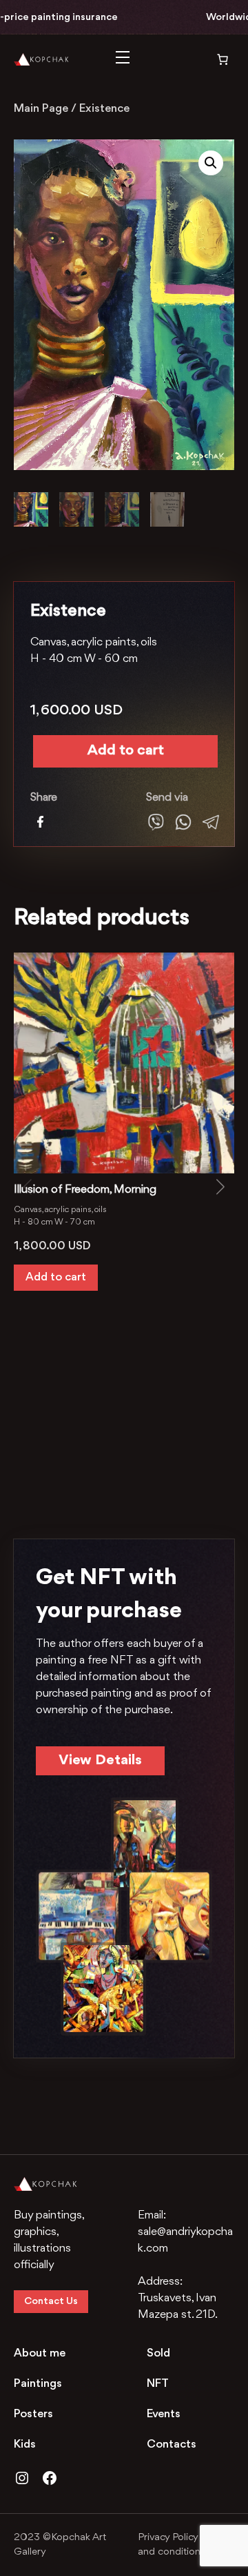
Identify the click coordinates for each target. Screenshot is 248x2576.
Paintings (38, 2384)
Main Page (41, 109)
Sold (158, 2353)
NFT (158, 2384)
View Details (100, 1760)
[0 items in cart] (213, 59)
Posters (33, 2414)
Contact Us (51, 2302)
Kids (25, 2445)
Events (164, 2414)
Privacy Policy (168, 2538)
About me (40, 2353)
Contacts (172, 2445)
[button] (211, 163)
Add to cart (126, 751)
